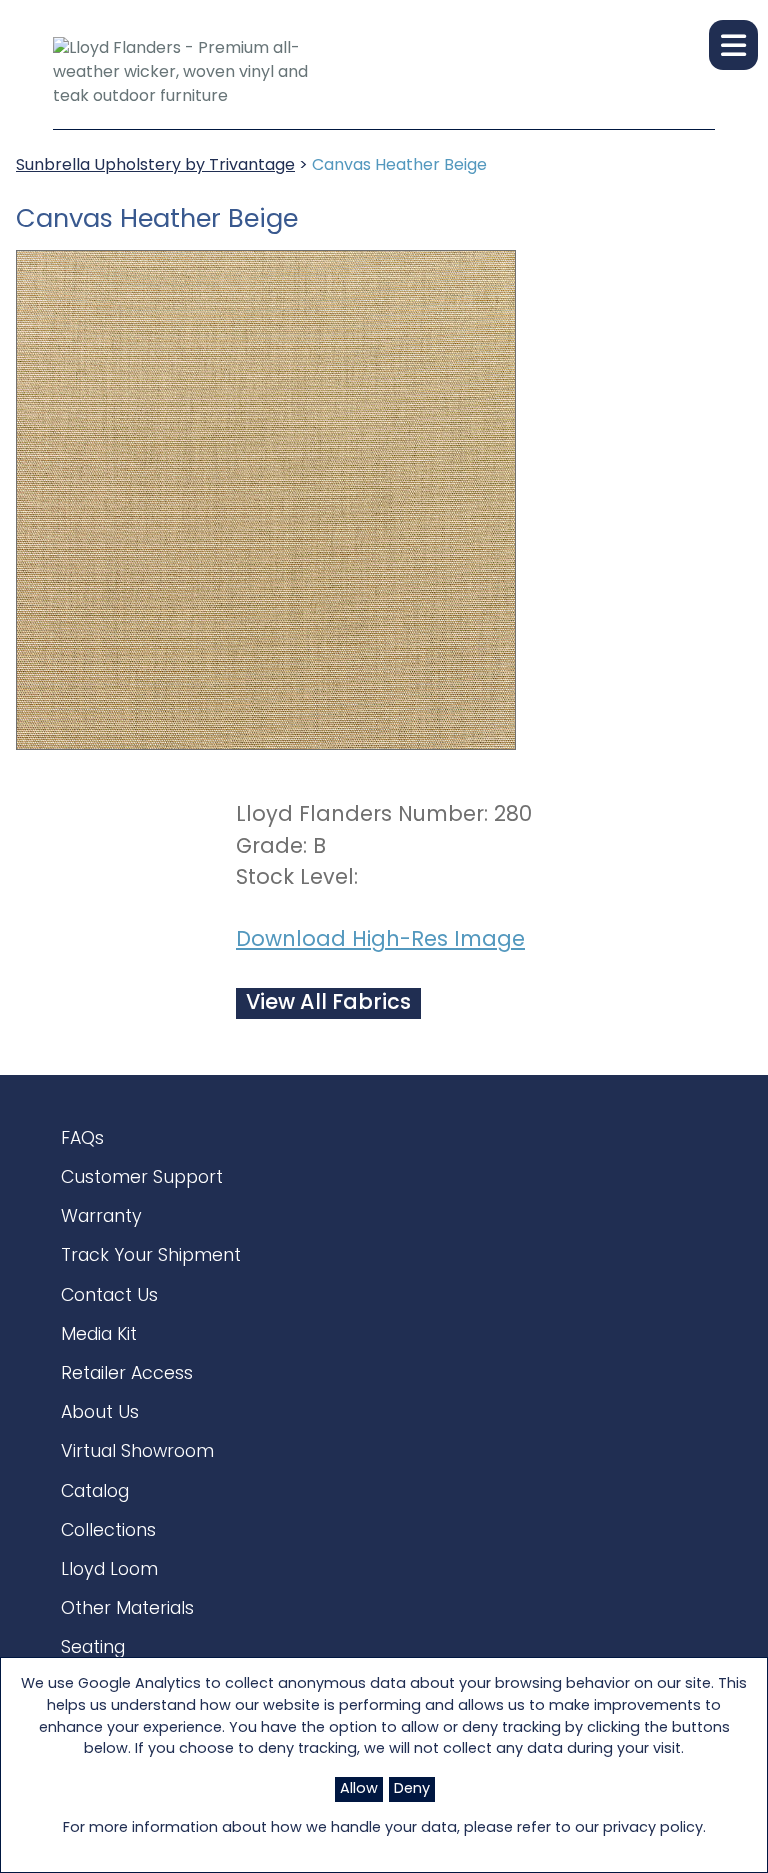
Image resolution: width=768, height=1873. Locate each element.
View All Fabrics (328, 1003)
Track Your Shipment (151, 1256)
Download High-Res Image (380, 940)
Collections (108, 1531)
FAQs (82, 1139)
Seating (93, 1648)
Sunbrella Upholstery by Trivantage (155, 166)
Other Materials (127, 1609)
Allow (359, 1789)
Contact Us (109, 1296)
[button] (733, 45)
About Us (100, 1413)
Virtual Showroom (137, 1452)
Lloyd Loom (109, 1570)
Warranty (101, 1217)
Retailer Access (127, 1374)
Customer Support (142, 1178)
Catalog (95, 1492)
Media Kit (99, 1335)
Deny (412, 1789)
